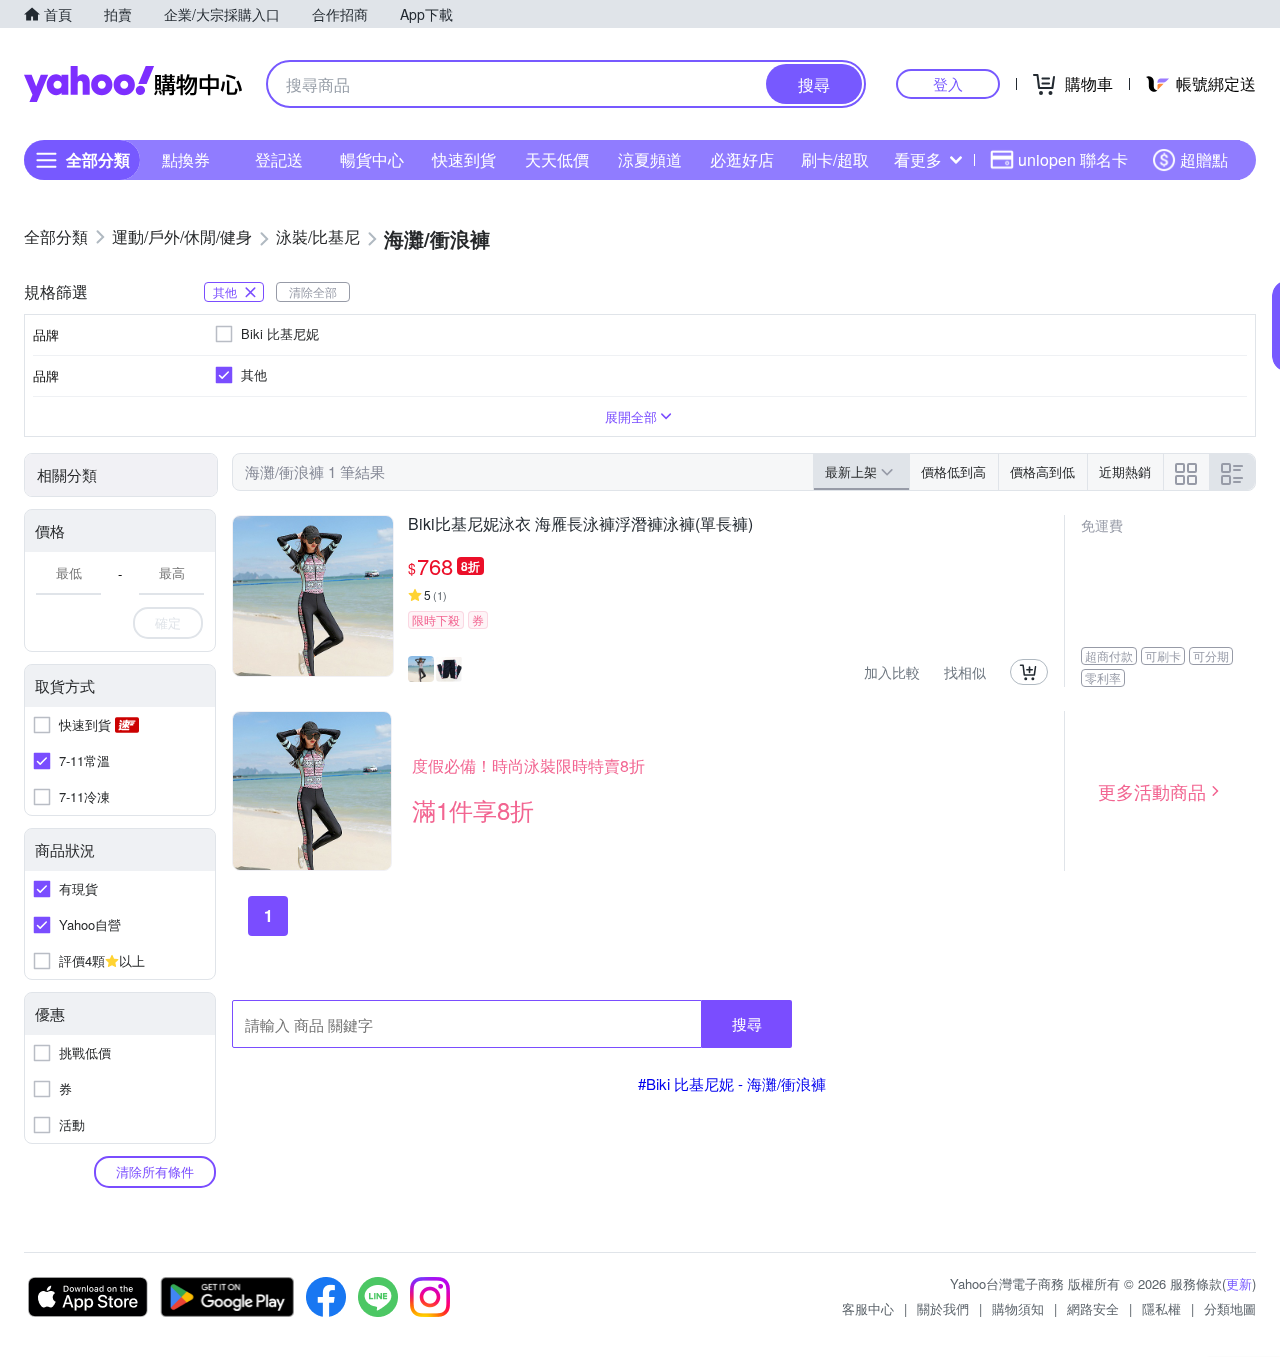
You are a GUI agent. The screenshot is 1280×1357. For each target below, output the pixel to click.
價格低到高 (953, 471)
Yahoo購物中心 (133, 84)
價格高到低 (1042, 471)
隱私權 (1161, 1308)
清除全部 (313, 291)
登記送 (279, 159)
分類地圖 (1230, 1308)
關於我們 (943, 1308)
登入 (948, 83)
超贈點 (1204, 159)
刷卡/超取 (835, 159)
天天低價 (557, 159)
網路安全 (1093, 1308)
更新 (1239, 1283)
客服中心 (868, 1308)
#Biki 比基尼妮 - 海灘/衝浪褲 (732, 1083)
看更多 (918, 159)
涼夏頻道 (650, 159)
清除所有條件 (155, 1171)
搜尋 (747, 1023)
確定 (168, 622)
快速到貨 (464, 159)
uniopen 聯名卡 (1073, 159)
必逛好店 (742, 159)
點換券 (186, 159)
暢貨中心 (372, 159)
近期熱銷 (1125, 471)
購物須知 (1018, 1308)
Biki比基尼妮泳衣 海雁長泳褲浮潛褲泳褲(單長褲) (580, 525)
